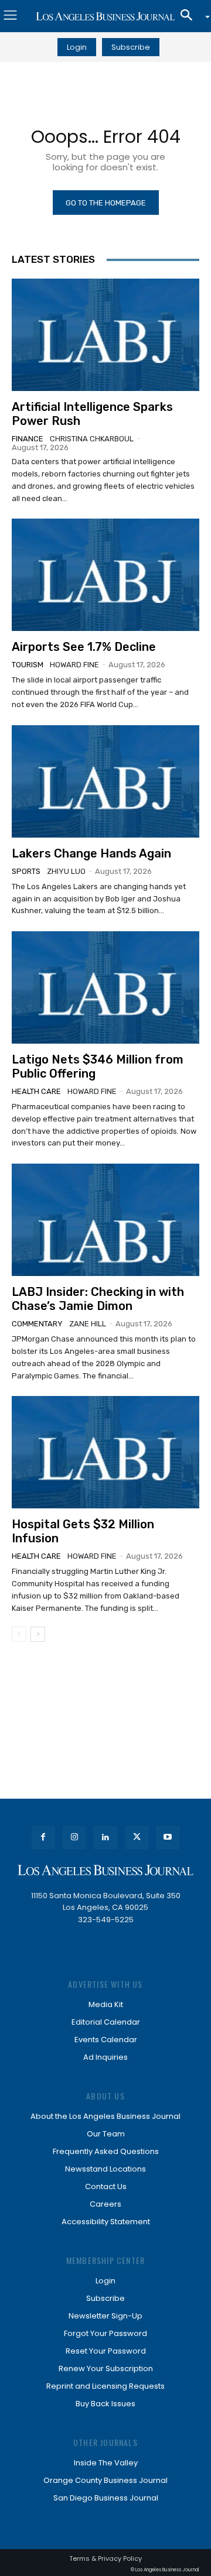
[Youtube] (168, 1838)
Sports (26, 871)
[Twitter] (137, 1838)
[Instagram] (74, 1838)
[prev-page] (19, 1634)
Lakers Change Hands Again (91, 853)
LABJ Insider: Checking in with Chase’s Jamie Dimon (98, 1299)
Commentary (37, 1324)
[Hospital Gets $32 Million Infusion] (105, 1452)
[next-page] (38, 1634)
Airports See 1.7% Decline (84, 647)
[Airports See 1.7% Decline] (105, 575)
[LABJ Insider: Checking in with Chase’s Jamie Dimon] (105, 1220)
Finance (28, 439)
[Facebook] (43, 1838)
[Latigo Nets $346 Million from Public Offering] (105, 987)
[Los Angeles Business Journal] (105, 16)
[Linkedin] (105, 1838)
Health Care (36, 1091)
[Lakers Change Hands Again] (105, 781)
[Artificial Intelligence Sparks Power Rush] (105, 335)
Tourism (28, 665)
